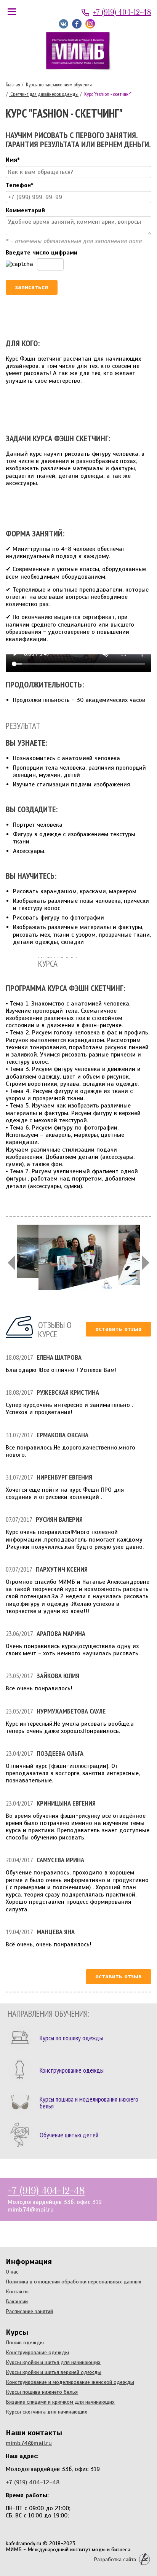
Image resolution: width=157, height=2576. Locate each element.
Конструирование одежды (37, 2352)
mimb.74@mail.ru (31, 2210)
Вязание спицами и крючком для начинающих (60, 2402)
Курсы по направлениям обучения (58, 84)
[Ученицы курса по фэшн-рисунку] (78, 1263)
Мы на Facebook (77, 24)
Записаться (32, 287)
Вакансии (17, 2301)
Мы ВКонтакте (63, 24)
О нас (12, 2272)
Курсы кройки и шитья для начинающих (53, 2362)
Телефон (20, 185)
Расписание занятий (29, 2311)
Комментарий (25, 211)
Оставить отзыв (119, 1329)
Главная (13, 84)
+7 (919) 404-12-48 (122, 12)
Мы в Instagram (90, 24)
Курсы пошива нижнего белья (42, 2392)
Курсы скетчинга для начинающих (46, 2412)
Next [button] (146, 1263)
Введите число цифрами (42, 253)
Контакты (17, 2291)
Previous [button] (11, 1263)
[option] (78, 1263)
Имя (13, 160)
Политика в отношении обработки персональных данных (74, 2282)
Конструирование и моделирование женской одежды (70, 2382)
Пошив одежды (25, 2342)
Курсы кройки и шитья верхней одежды (54, 2372)
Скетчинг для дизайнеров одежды (44, 94)
